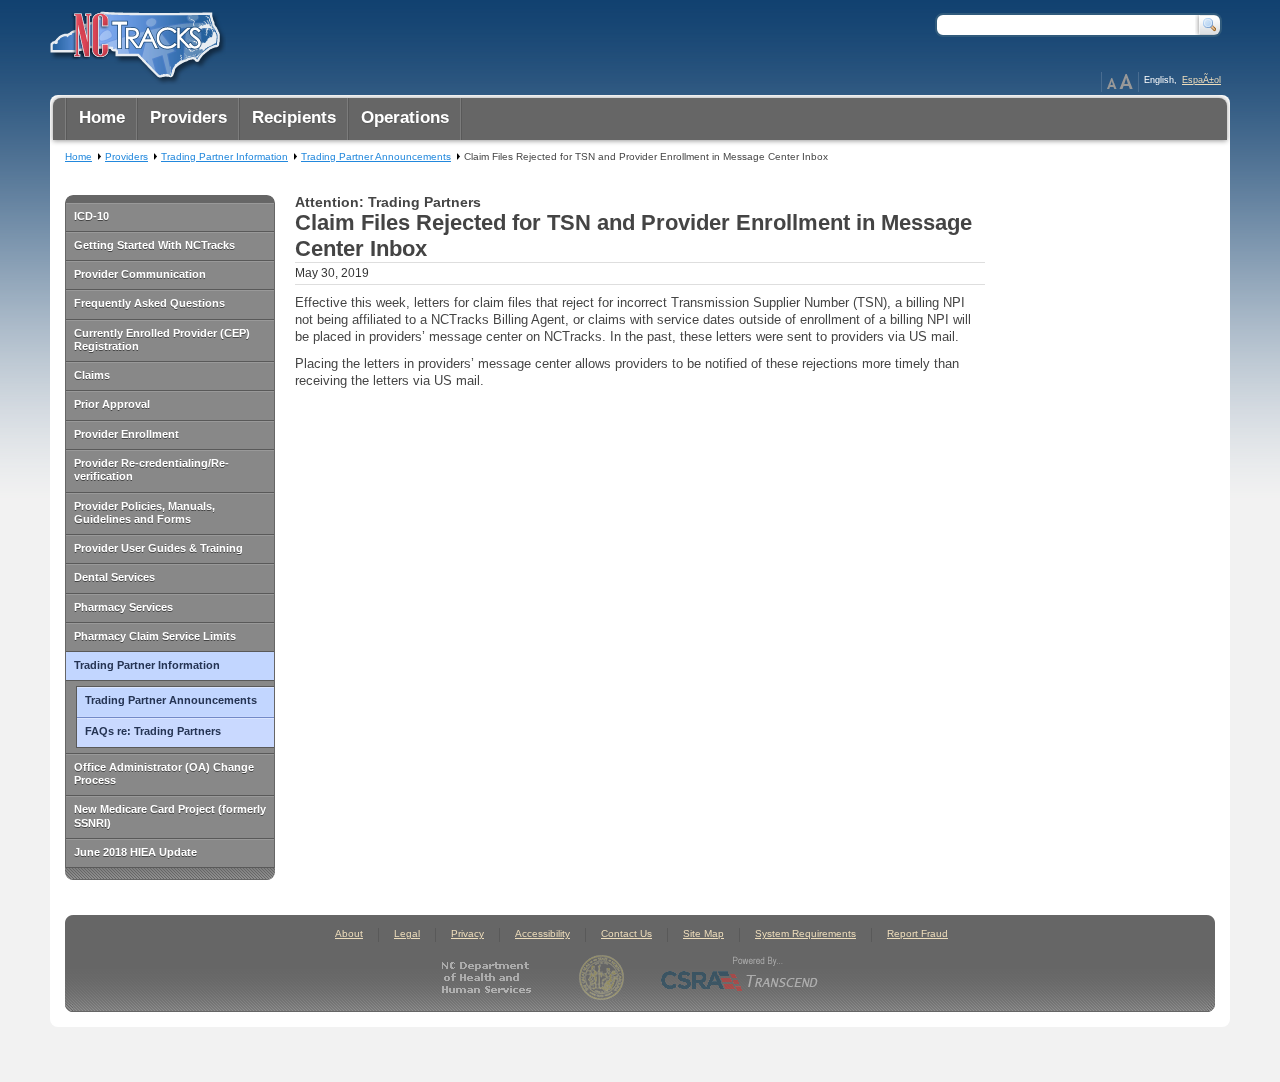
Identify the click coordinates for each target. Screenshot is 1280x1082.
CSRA (740, 977)
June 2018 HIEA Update (135, 852)
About (349, 933)
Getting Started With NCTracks (154, 245)
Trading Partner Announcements (171, 700)
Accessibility (542, 933)
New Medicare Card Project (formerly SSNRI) (170, 815)
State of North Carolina (601, 977)
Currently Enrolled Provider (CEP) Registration (162, 339)
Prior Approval (112, 404)
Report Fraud (917, 933)
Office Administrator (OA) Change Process (164, 773)
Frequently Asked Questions (149, 303)
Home (78, 156)
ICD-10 (91, 216)
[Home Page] (133, 41)
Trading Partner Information (147, 665)
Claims (92, 375)
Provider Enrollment (126, 434)
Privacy (467, 933)
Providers (126, 156)
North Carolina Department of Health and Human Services (490, 977)
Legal (407, 933)
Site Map (703, 933)
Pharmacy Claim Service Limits (155, 636)
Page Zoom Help (1120, 82)
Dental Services (114, 577)
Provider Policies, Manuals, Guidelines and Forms (144, 512)
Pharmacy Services (123, 607)
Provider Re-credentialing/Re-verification (151, 469)
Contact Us (626, 933)
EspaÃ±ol (1201, 80)
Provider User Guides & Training (158, 548)
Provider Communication (140, 274)
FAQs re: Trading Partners (153, 731)
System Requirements (805, 933)
